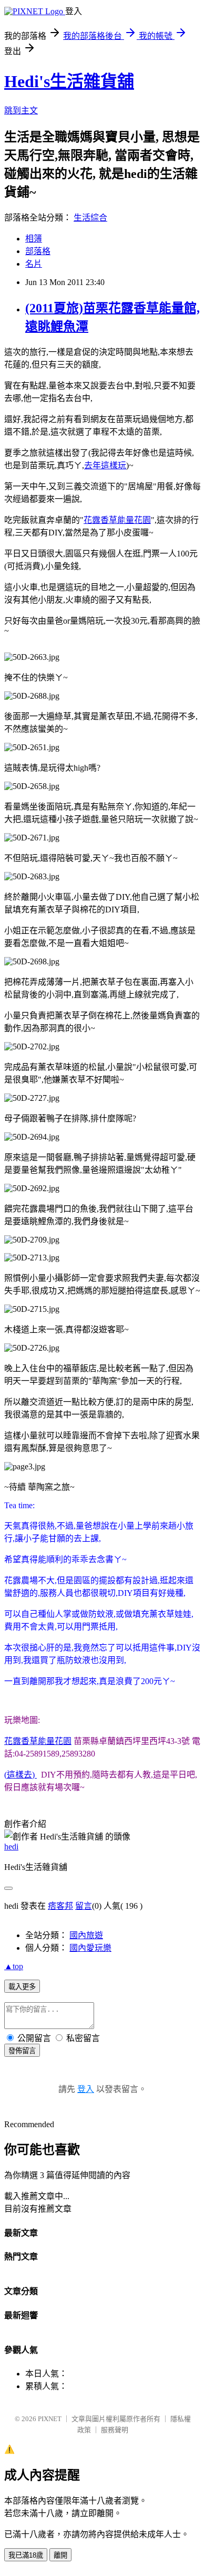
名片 (34, 264)
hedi (11, 1847)
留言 (84, 1906)
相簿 (34, 239)
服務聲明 (115, 2430)
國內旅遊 (86, 1935)
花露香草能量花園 (117, 520)
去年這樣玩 (105, 465)
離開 (60, 2555)
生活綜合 (90, 218)
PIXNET (50, 2419)
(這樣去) (20, 1775)
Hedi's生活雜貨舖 (69, 81)
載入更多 (22, 1987)
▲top (14, 1966)
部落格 (38, 251)
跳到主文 (21, 111)
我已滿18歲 (26, 2555)
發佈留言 (22, 2051)
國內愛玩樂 (90, 1948)
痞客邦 (60, 1906)
